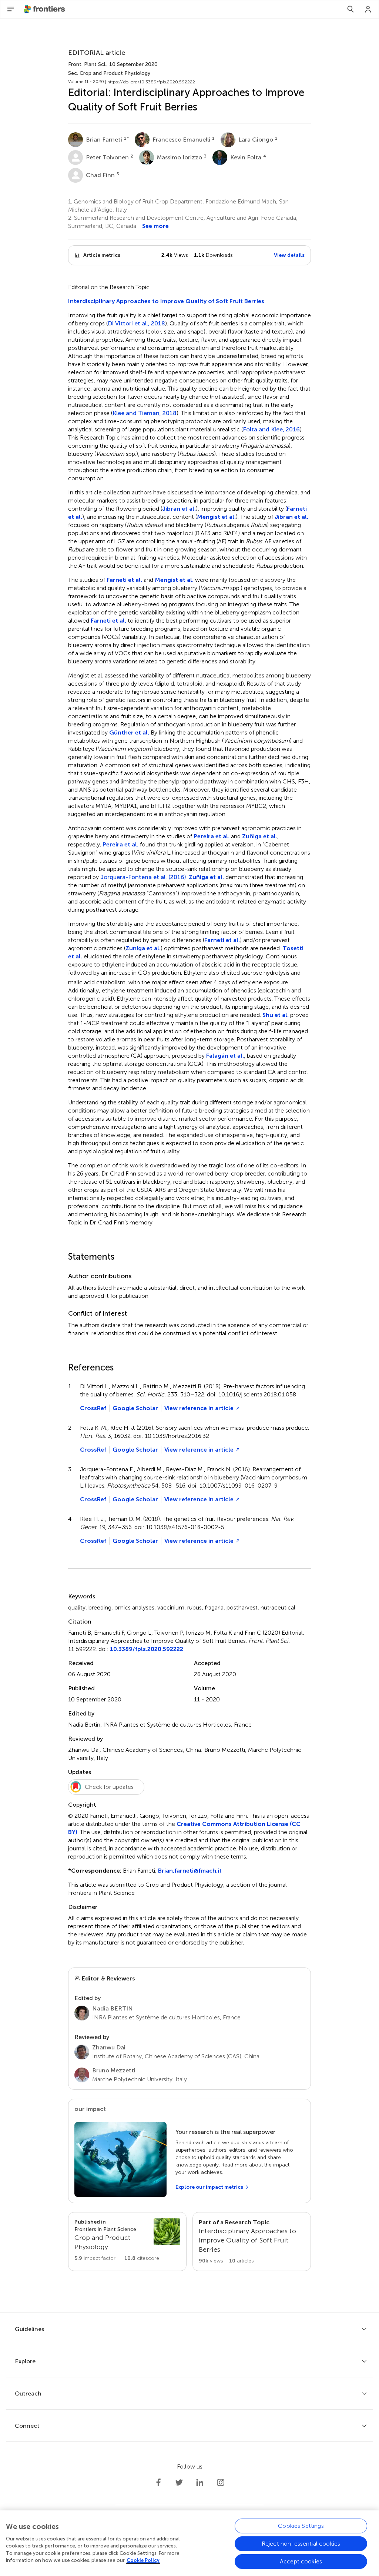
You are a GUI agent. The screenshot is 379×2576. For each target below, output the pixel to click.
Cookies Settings (301, 2526)
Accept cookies (301, 2561)
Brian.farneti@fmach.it (190, 1871)
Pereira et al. (212, 836)
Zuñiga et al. (260, 836)
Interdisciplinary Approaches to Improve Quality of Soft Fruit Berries (166, 301)
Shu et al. (276, 1015)
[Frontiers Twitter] (179, 2483)
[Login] (368, 9)
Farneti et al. (124, 580)
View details (289, 255)
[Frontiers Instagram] (221, 2483)
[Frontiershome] (45, 9)
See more (155, 226)
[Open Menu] (11, 9)
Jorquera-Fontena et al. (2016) (143, 877)
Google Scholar (135, 1408)
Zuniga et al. (143, 948)
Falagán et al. (225, 1056)
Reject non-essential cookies (301, 2544)
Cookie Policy (143, 2560)
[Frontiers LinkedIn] (200, 2483)
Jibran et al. (179, 509)
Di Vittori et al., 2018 (136, 324)
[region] (189, 2543)
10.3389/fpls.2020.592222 (147, 1649)
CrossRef (93, 1408)
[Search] (351, 9)
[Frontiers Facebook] (158, 2483)
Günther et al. (129, 732)
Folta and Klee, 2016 (271, 430)
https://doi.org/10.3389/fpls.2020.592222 (151, 82)
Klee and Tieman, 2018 (145, 413)
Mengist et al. (216, 517)
